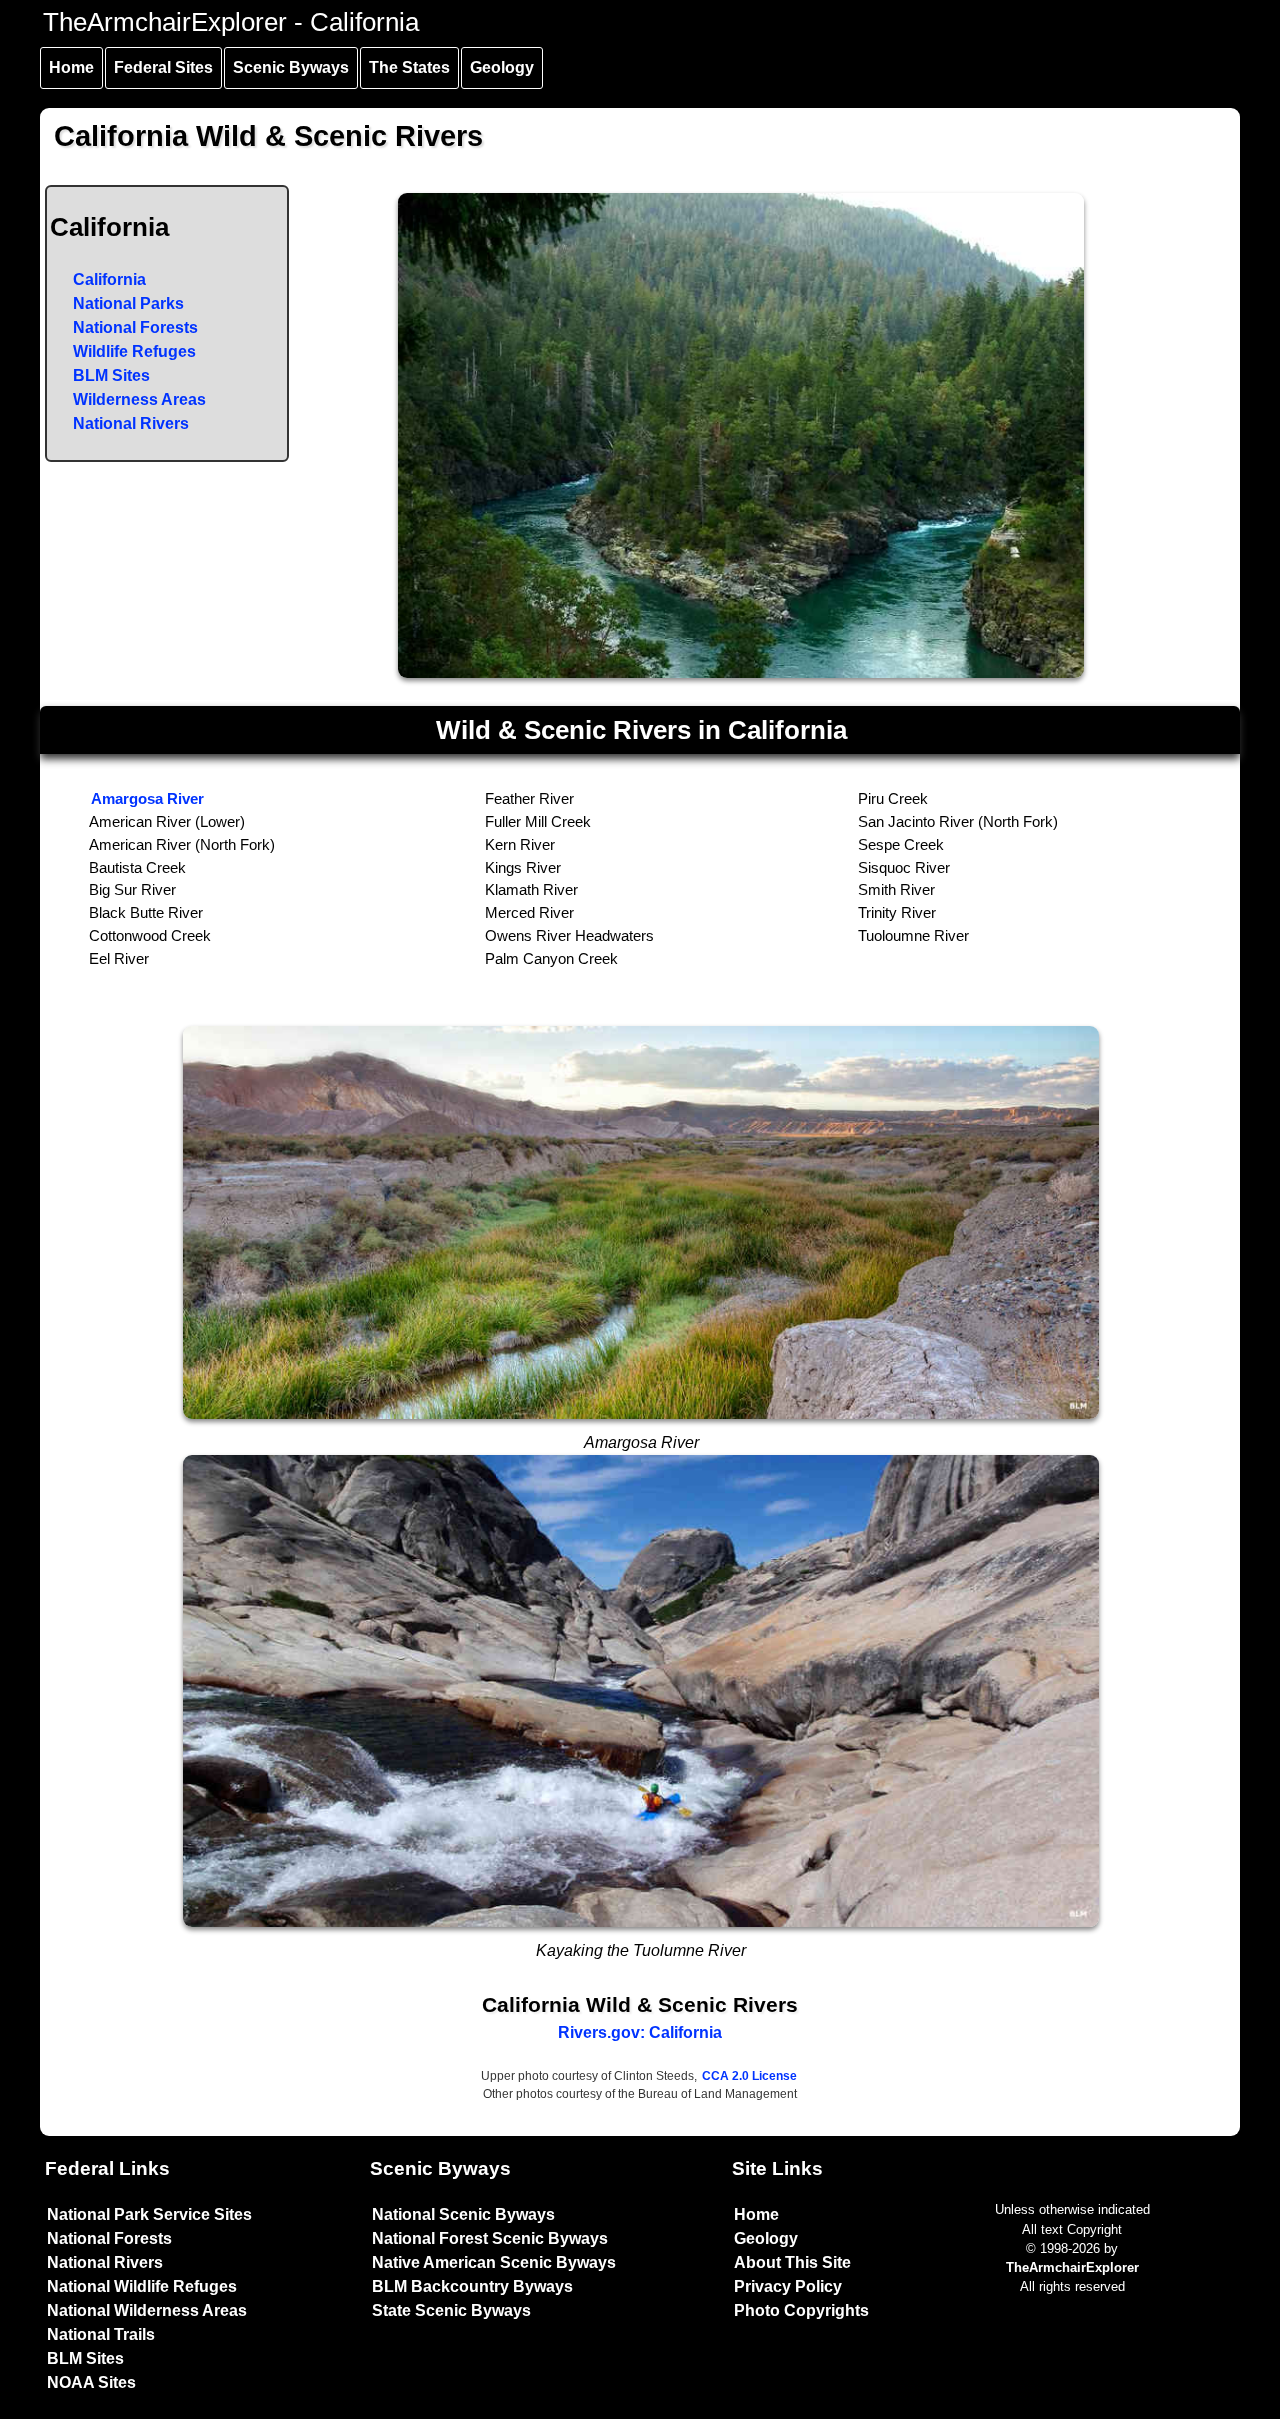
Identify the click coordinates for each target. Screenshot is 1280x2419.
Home (71, 67)
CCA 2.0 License (749, 2076)
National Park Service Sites (149, 2214)
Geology (502, 67)
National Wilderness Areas (147, 2310)
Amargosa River (147, 798)
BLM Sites (111, 375)
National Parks (128, 303)
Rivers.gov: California (640, 2032)
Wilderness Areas (139, 399)
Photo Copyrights (801, 2310)
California (109, 279)
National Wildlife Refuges (142, 2286)
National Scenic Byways (463, 2214)
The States (409, 67)
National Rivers (131, 423)
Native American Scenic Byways (494, 2262)
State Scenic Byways (451, 2310)
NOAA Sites (91, 2382)
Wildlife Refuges (134, 351)
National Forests (135, 327)
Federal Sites (163, 67)
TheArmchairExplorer (1072, 2267)
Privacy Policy (788, 2286)
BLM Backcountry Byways (472, 2286)
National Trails (101, 2334)
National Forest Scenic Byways (490, 2238)
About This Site (792, 2262)
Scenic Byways (291, 67)
